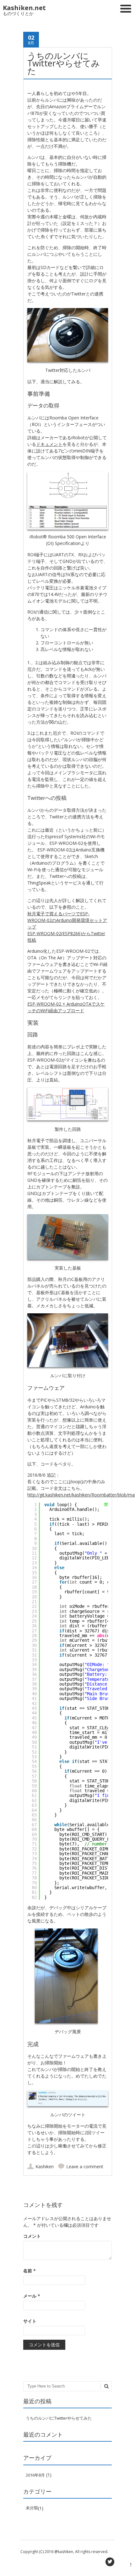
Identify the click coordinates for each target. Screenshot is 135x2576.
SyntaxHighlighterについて (106, 1512)
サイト (30, 2321)
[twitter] (110, 2562)
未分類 (32, 2508)
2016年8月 (35, 2475)
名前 (30, 2271)
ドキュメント (49, 444)
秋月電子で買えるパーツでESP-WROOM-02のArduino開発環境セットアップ (67, 920)
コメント (32, 2236)
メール (32, 2296)
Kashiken (45, 2166)
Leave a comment (85, 2166)
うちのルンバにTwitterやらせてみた (59, 2418)
